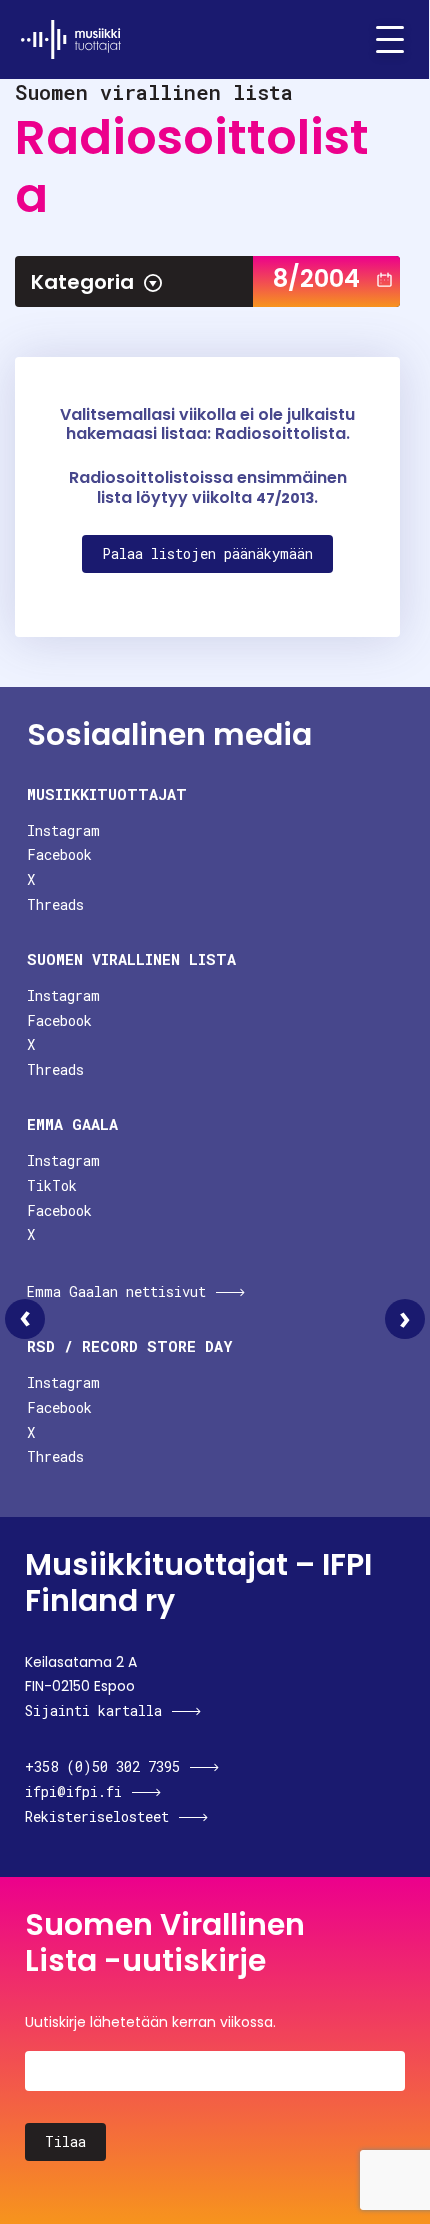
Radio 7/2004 (25, 1319)
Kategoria (82, 282)
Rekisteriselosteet (97, 1816)
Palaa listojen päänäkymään (207, 553)
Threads (55, 904)
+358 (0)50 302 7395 (102, 1766)
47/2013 (285, 498)
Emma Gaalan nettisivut (116, 1291)
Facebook (59, 854)
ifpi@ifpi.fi (73, 1791)
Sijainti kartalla (93, 1710)
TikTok (52, 1185)
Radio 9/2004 (405, 1319)
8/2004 (316, 278)
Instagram (63, 830)
